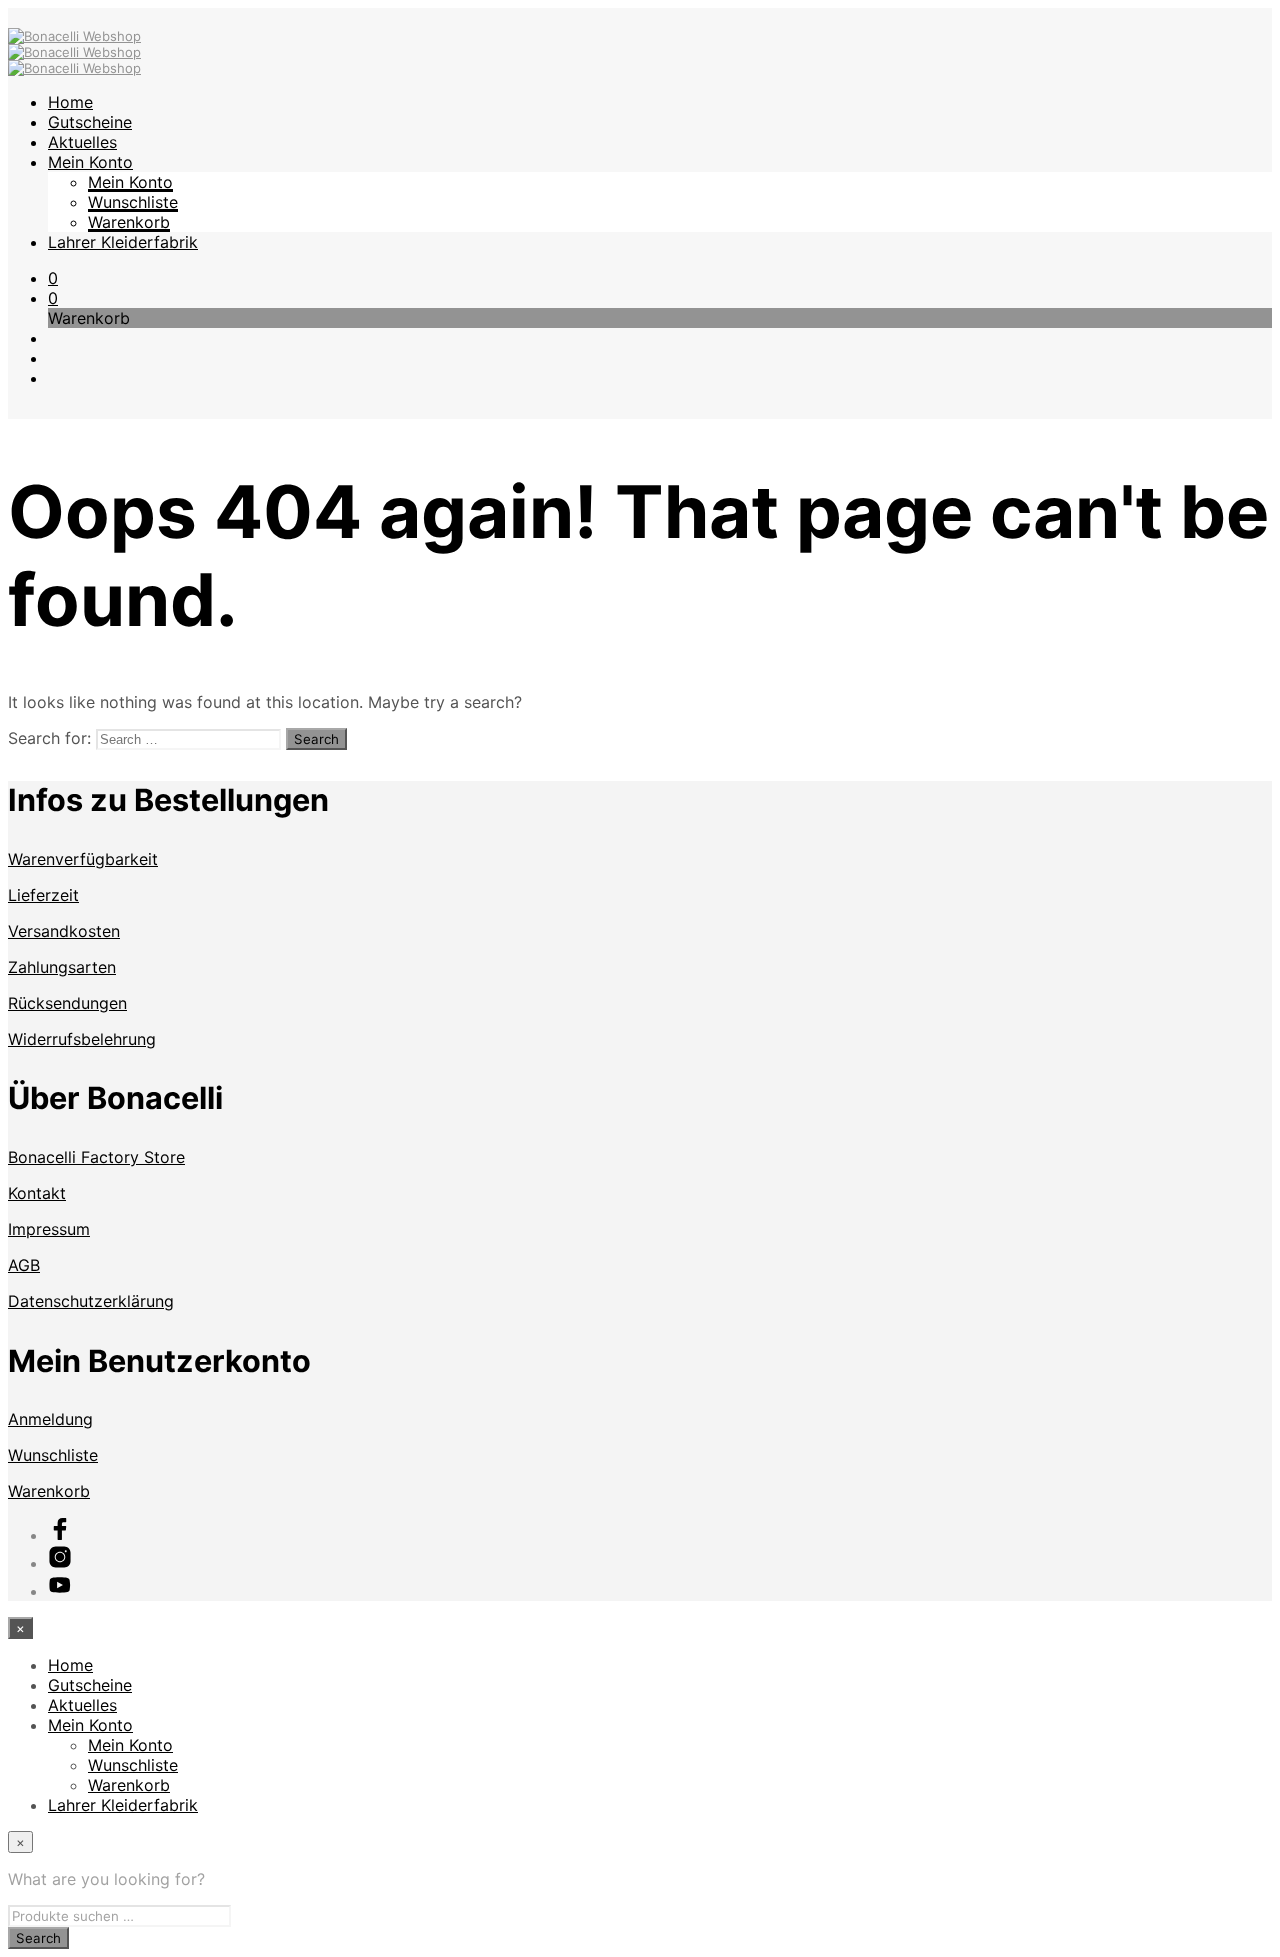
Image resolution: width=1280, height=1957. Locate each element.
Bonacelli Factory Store (96, 1157)
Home (70, 102)
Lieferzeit (43, 895)
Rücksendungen (67, 1003)
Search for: (49, 738)
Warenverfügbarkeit (83, 859)
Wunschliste (133, 202)
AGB (24, 1265)
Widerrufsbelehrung (82, 1039)
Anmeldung (50, 1419)
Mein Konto (90, 162)
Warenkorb (129, 222)
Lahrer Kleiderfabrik (123, 242)
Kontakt (37, 1193)
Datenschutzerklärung (91, 1301)
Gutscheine (90, 122)
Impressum (49, 1229)
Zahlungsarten (62, 967)
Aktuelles (82, 142)
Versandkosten (64, 931)
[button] (53, 278)
